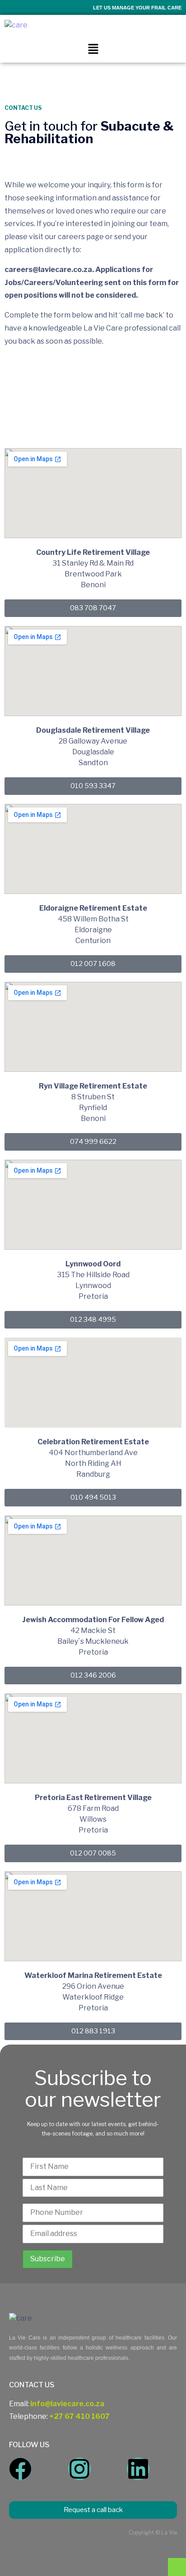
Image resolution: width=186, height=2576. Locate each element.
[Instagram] (79, 2469)
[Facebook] (20, 2469)
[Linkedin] (138, 2469)
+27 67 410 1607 (79, 2416)
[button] (93, 49)
